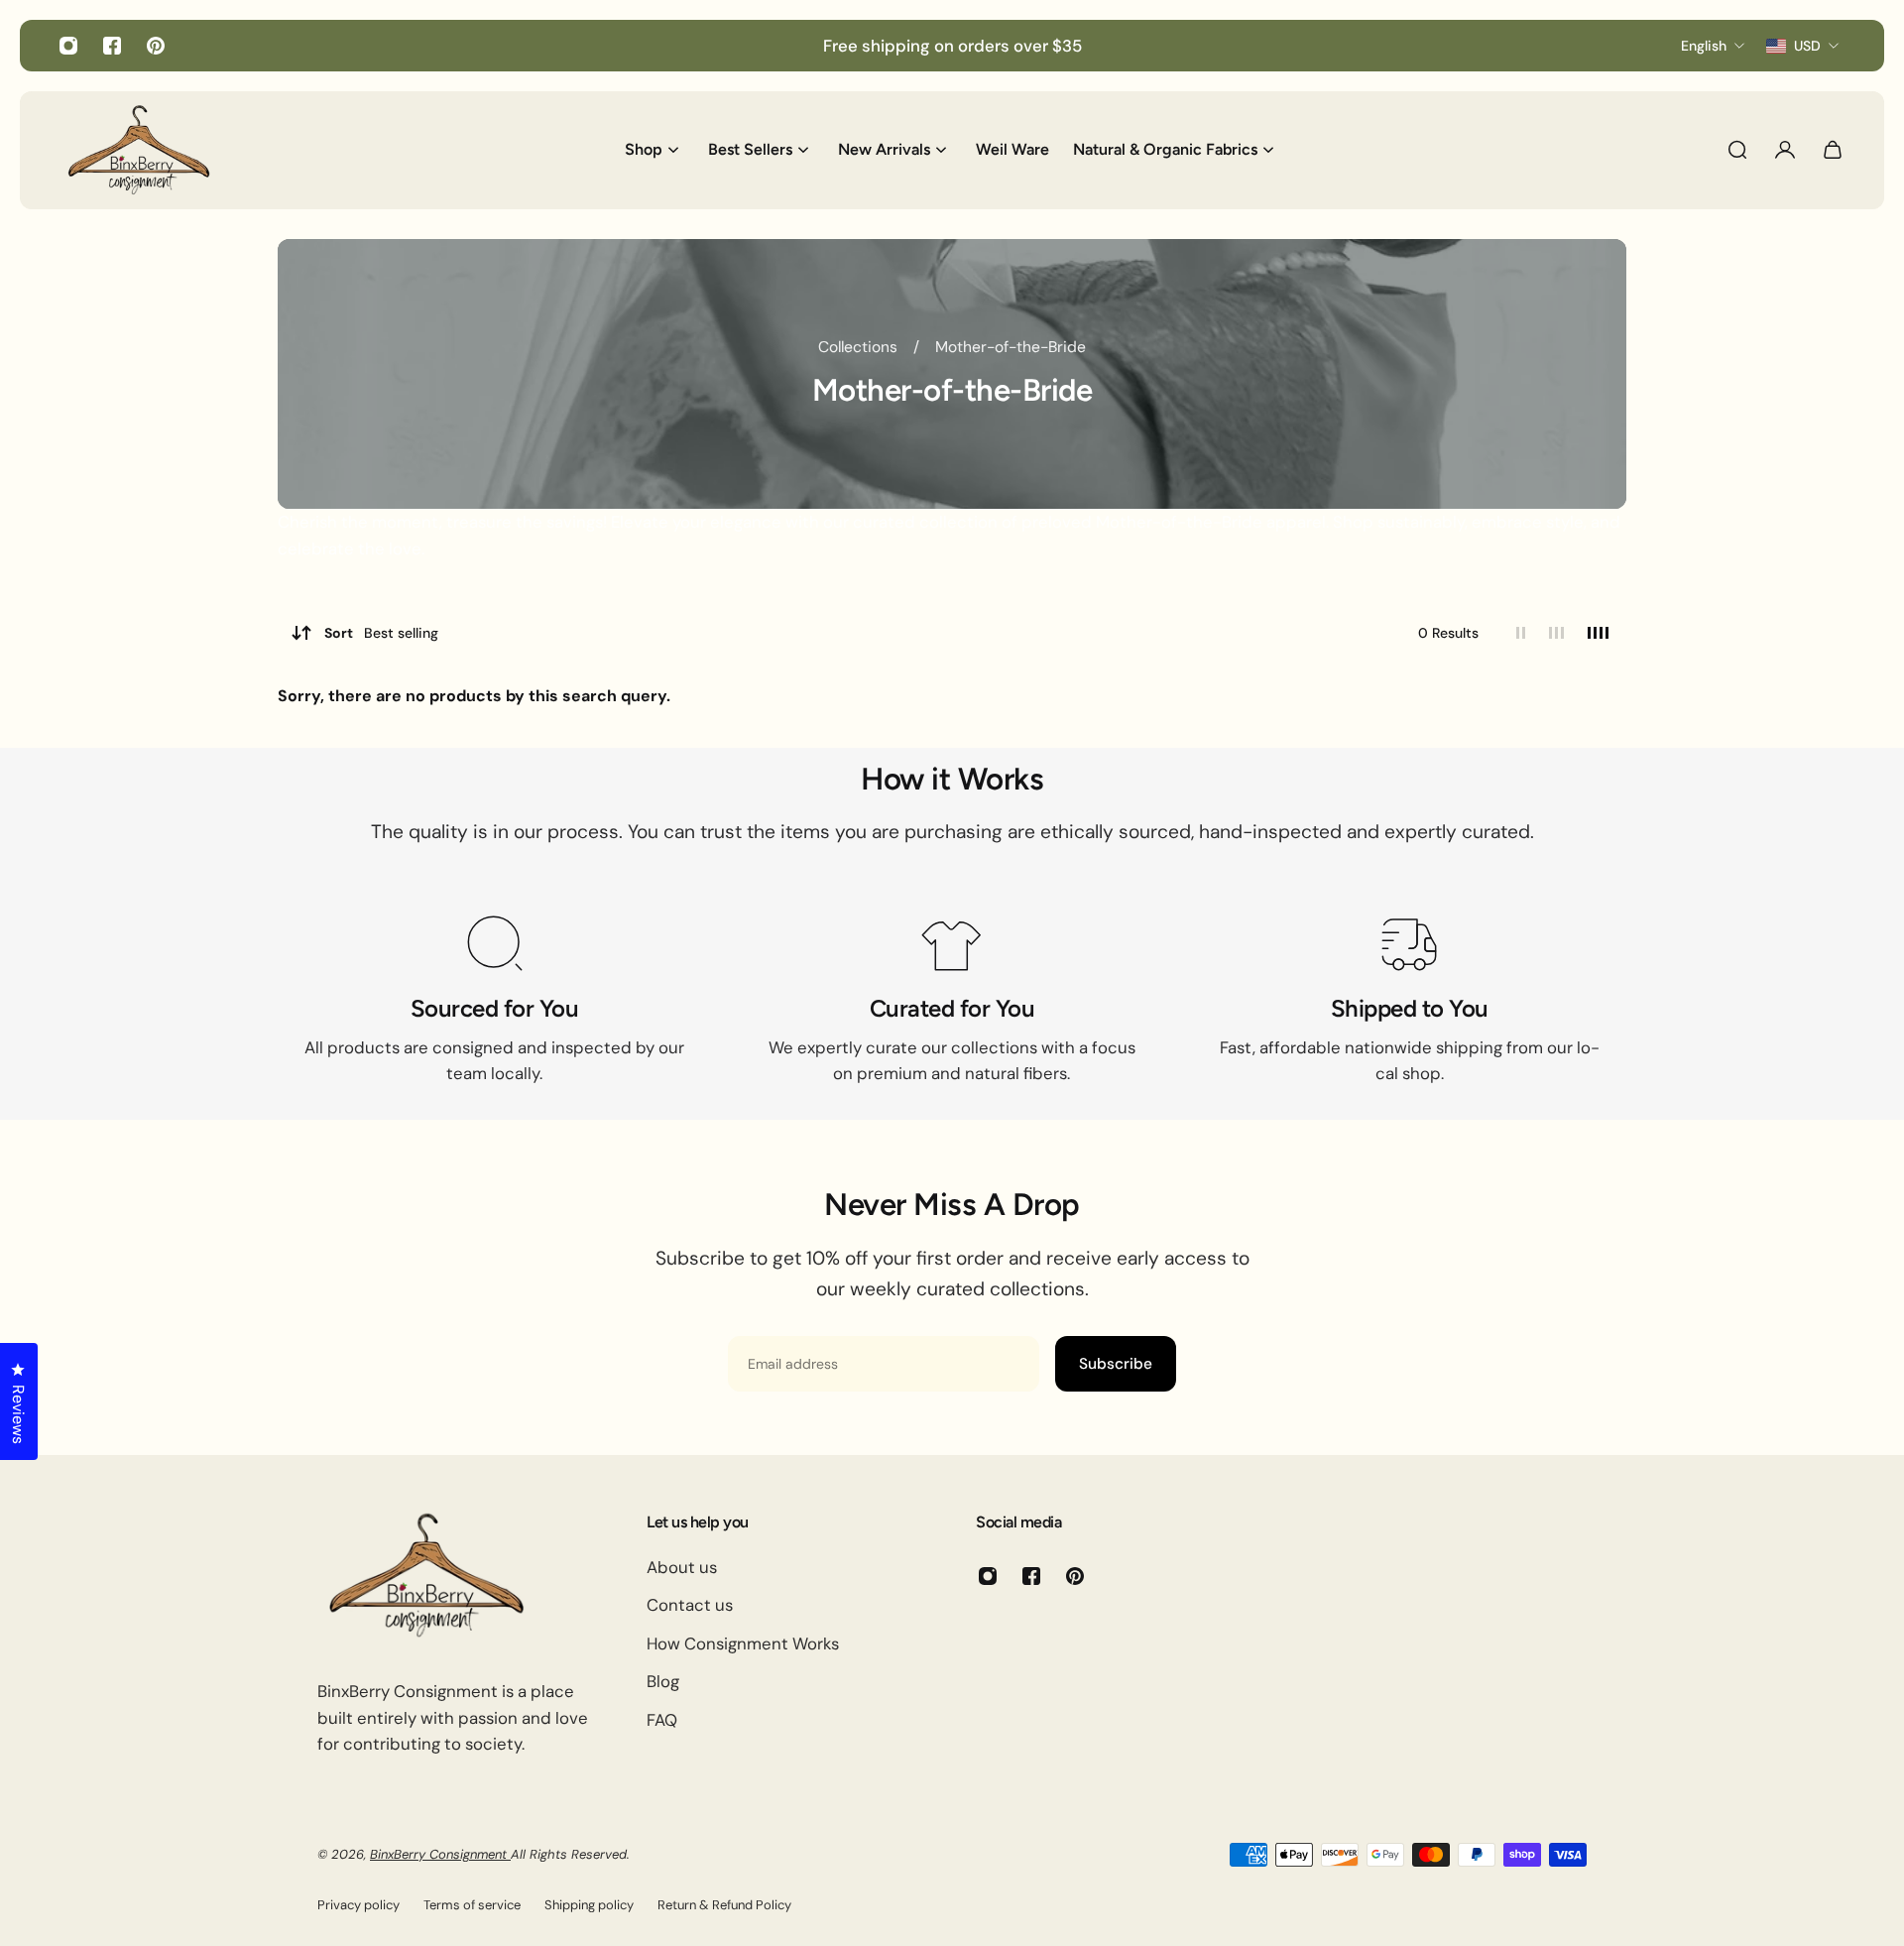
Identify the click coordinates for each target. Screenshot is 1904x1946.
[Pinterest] (156, 46)
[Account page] (1785, 150)
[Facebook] (112, 46)
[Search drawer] (1737, 150)
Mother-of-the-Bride (1011, 347)
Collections (860, 347)
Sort (381, 633)
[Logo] (139, 150)
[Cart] (1833, 150)
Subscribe (1116, 1364)
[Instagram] (68, 46)
